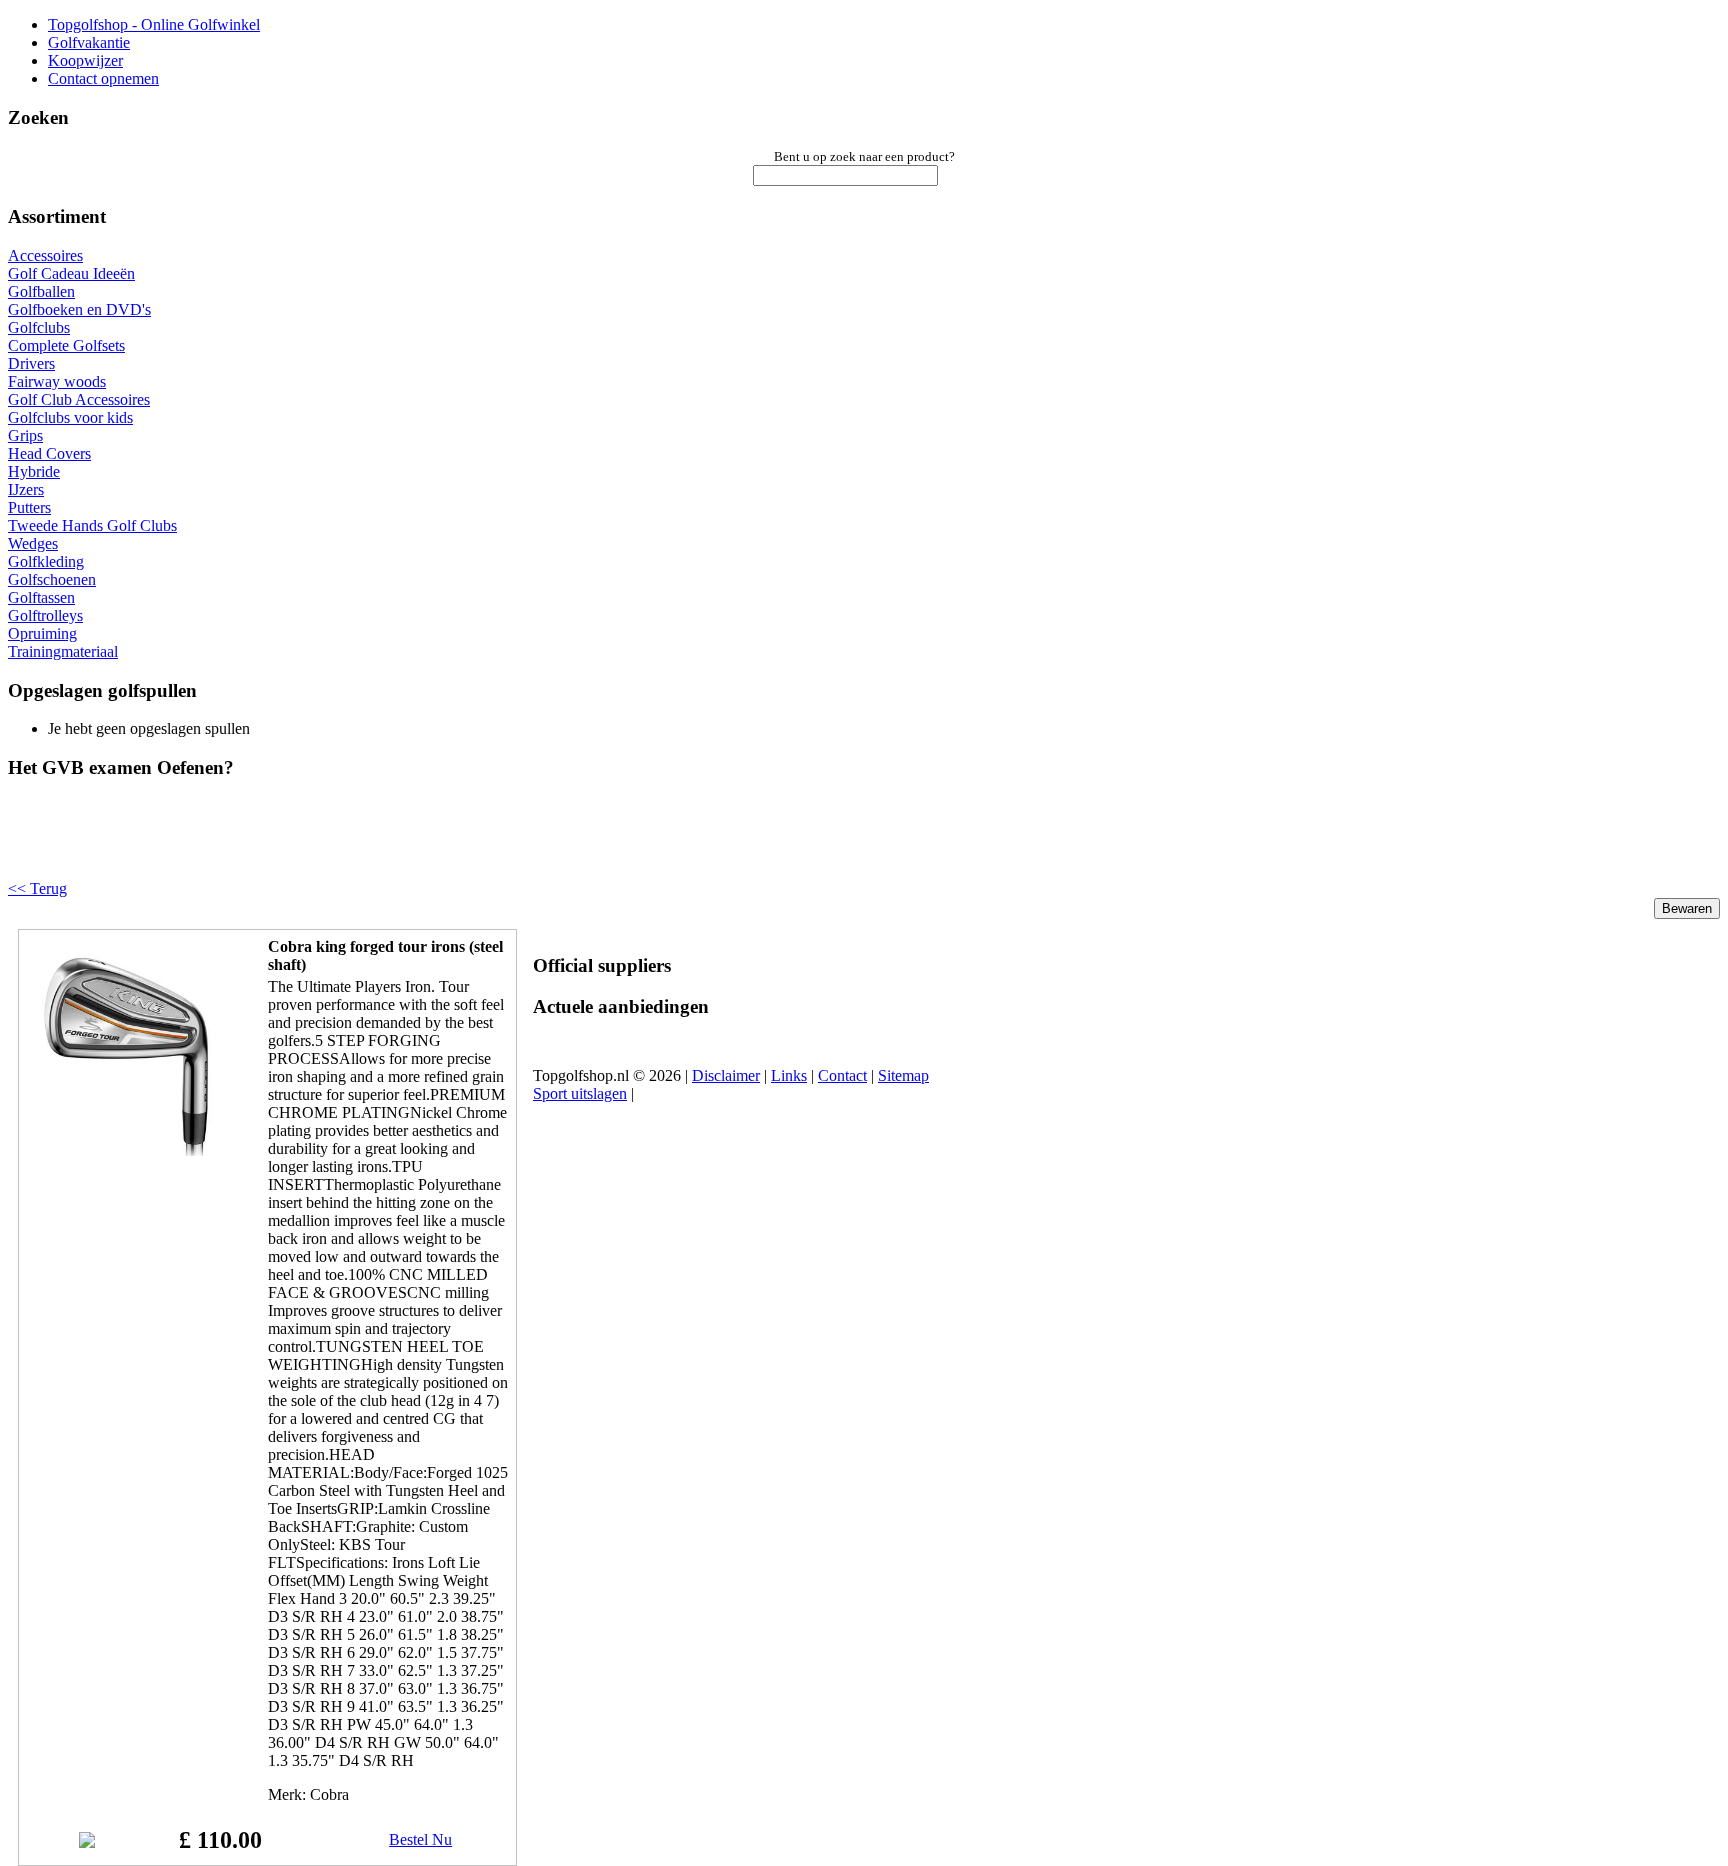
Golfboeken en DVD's (79, 309)
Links (789, 1075)
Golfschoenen (52, 579)
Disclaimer (726, 1075)
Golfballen (41, 291)
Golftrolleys (45, 615)
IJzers (26, 489)
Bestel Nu (420, 1839)
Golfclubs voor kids (70, 417)
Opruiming (42, 633)
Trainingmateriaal (63, 651)
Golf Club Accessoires (79, 399)
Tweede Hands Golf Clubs (92, 525)
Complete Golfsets (66, 345)
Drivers (31, 363)
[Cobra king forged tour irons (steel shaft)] (127, 1150)
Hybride (34, 471)
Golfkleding (46, 561)
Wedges (33, 543)
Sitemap (903, 1075)
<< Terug (37, 888)
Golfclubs (39, 327)
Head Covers (49, 453)
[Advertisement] (262, 846)
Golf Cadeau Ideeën (71, 273)
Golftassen (41, 597)
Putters (29, 507)
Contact (842, 1075)
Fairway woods (57, 381)
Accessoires (45, 255)
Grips (25, 435)
